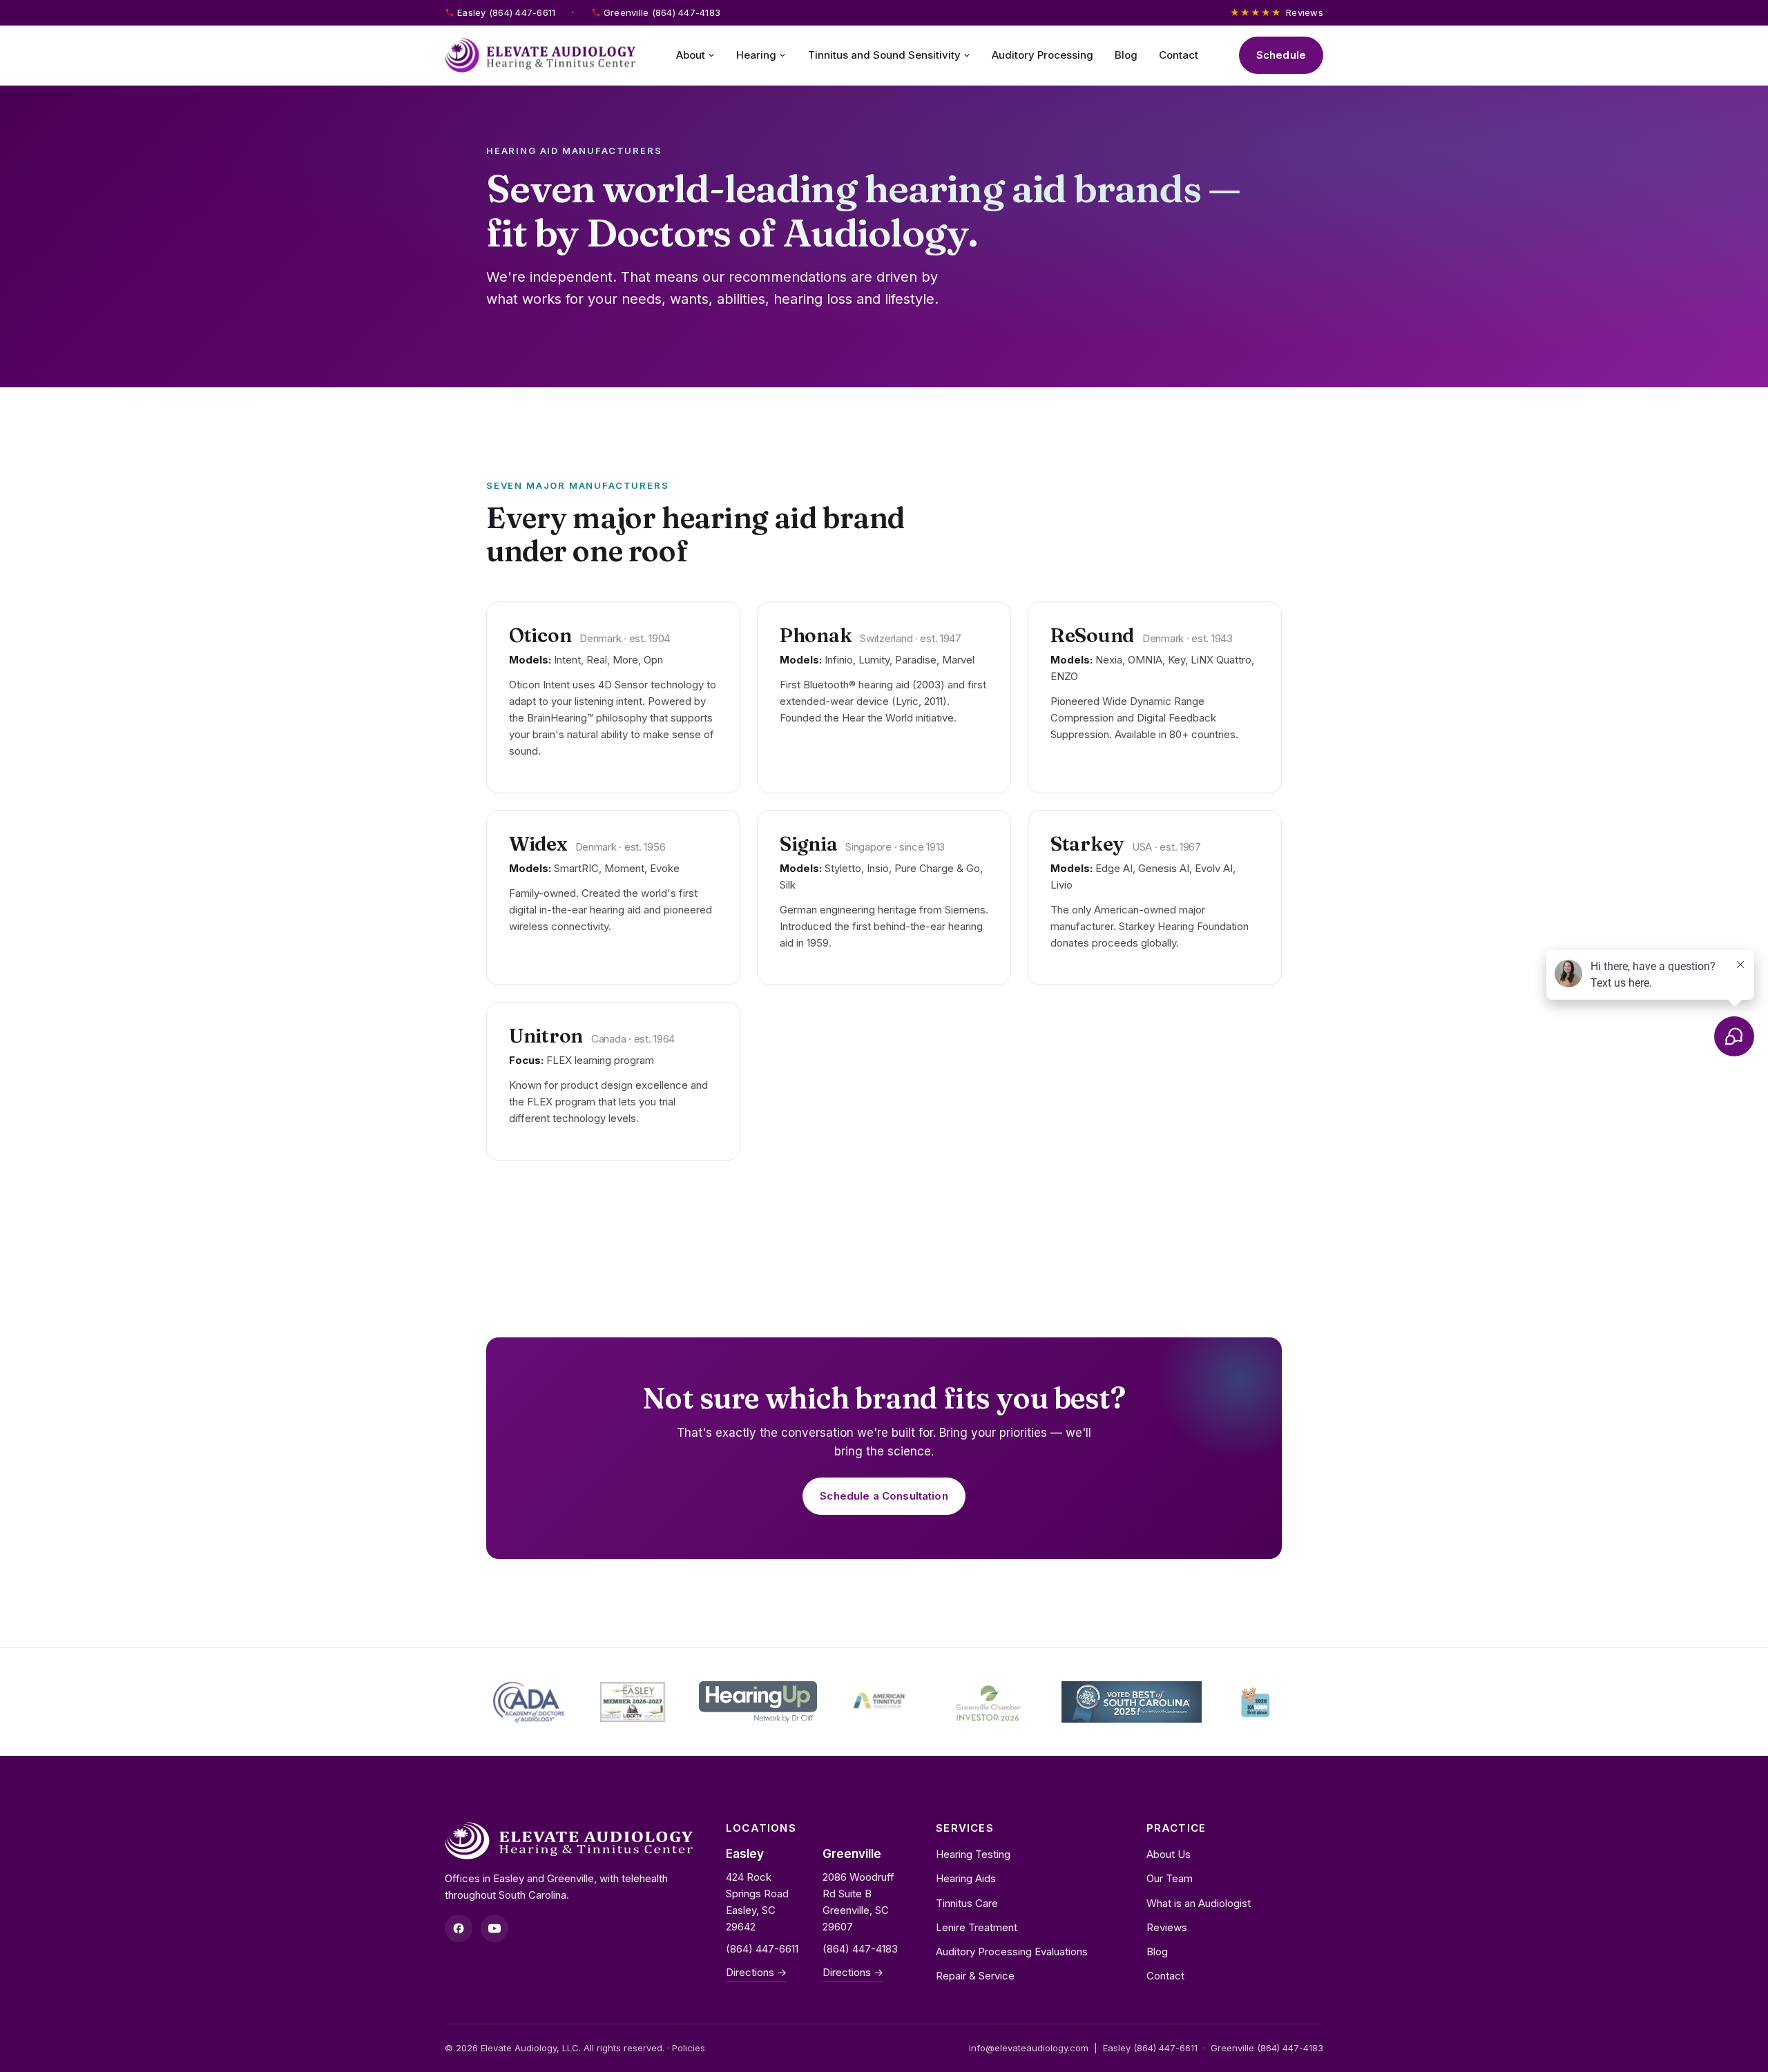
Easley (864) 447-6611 (506, 12)
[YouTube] (494, 1928)
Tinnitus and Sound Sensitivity (884, 55)
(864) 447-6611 (762, 1949)
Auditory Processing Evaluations (1012, 1952)
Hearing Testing (973, 1854)
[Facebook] (459, 1928)
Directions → (756, 1972)
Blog (1126, 55)
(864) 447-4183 (860, 1949)
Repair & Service (975, 1976)
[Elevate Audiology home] (540, 55)
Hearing (756, 55)
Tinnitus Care (967, 1903)
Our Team (1170, 1878)
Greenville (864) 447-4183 (662, 12)
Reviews (1277, 12)
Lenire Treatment (977, 1927)
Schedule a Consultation (884, 1496)
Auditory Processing (1042, 55)
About (691, 55)
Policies (689, 2048)
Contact (1179, 55)
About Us (1169, 1854)
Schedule (1281, 55)
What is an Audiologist (1199, 1903)
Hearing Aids (966, 1878)
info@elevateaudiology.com (1029, 2048)
